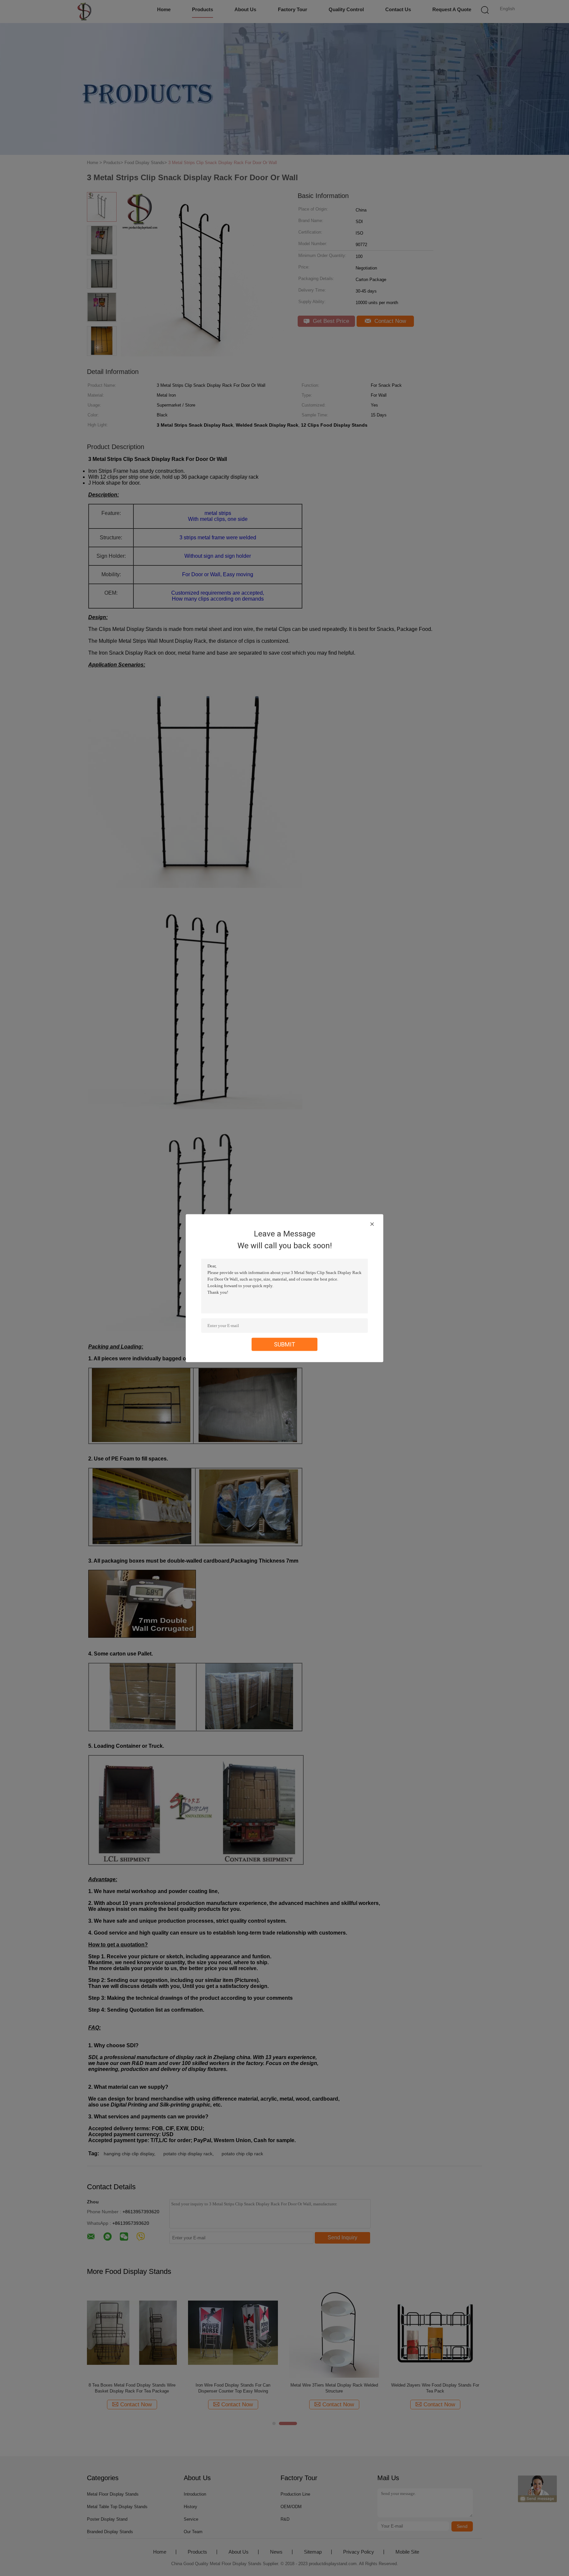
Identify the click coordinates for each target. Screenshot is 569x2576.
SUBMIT (285, 1344)
